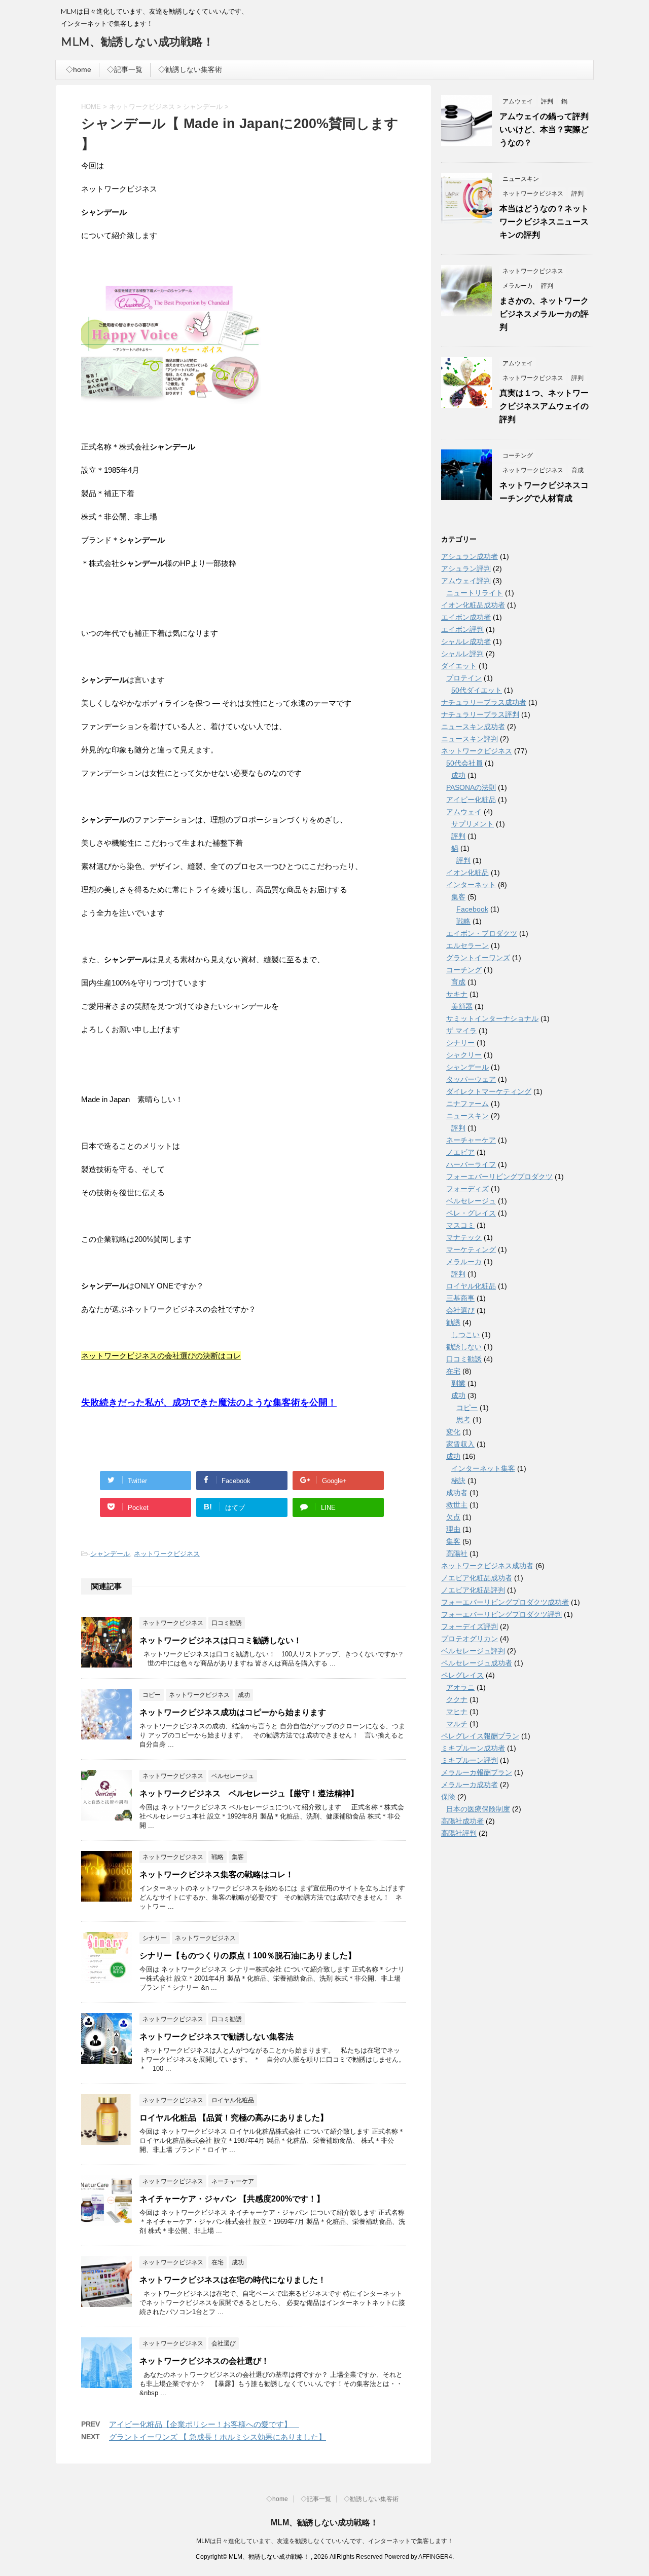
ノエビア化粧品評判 (473, 1590)
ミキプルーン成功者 (473, 1748)
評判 (458, 836)
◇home (79, 69)
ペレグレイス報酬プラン (480, 1736)
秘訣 (458, 1481)
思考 (463, 1420)
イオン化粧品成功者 (473, 605)
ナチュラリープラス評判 (480, 714)
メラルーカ (464, 1262)
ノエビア (460, 1152)
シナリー (460, 1043)
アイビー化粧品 (471, 800)
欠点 (453, 1517)
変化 (453, 1432)
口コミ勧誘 (464, 1359)
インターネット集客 (483, 1468)
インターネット (471, 885)
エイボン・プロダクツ (482, 933)
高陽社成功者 (462, 1821)
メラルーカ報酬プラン (477, 1772)
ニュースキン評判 (470, 739)
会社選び (460, 1310)
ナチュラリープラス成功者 (484, 702)
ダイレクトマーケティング (489, 1091)
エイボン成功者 (466, 617)
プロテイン (464, 678)
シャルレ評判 (462, 654)
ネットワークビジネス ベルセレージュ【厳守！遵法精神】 (249, 1793)
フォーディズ (467, 1189)
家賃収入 (460, 1444)
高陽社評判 (459, 1833)
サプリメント (473, 824)
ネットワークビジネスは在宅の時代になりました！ (233, 2280)
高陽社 (457, 1554)
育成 (458, 982)
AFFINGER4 (435, 2557)
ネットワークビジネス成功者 (487, 1566)
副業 (458, 1383)
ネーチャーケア (471, 1140)
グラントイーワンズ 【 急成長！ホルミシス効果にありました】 (218, 2437)
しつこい (465, 1335)
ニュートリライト (475, 593)
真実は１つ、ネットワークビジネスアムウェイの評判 (544, 406)
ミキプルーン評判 (470, 1760)
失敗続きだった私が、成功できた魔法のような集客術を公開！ (209, 1403)
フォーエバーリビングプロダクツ (499, 1177)
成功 (458, 775)
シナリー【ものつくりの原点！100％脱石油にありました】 (248, 1956)
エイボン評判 (462, 629)
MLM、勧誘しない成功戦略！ (137, 42)
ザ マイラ (461, 1031)
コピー (467, 1408)
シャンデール (110, 1554)
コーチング (464, 970)
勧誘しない (464, 1347)
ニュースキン (467, 1116)
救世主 (457, 1505)
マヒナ (457, 1712)
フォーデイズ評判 (470, 1626)
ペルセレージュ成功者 (477, 1663)
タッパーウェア (471, 1079)
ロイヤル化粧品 (471, 1286)
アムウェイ (464, 812)
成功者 (457, 1493)
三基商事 (460, 1298)
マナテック (464, 1237)
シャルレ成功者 (466, 641)
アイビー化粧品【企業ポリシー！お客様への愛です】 (204, 2424)
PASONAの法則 (471, 787)
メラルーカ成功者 (470, 1785)
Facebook (472, 909)
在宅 (453, 1371)
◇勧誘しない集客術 (190, 69)
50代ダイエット (477, 690)
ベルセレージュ (471, 1201)
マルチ (457, 1724)
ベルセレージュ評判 (473, 1651)
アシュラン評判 (466, 569)
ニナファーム (467, 1104)
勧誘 (453, 1322)
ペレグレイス (462, 1675)
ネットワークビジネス (167, 1554)
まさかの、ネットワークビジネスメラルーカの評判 (544, 314)
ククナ (457, 1699)
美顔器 (462, 1006)
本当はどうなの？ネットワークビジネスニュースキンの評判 (544, 222)
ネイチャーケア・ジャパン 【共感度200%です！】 (232, 2199)
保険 (448, 1797)
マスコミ (460, 1225)
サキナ (457, 994)
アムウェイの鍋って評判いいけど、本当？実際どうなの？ (544, 129)
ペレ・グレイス (471, 1213)
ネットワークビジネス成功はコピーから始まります (233, 1712)
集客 (458, 897)
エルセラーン (467, 945)
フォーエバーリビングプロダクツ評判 (501, 1614)
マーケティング (471, 1249)
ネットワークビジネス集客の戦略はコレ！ (217, 1874)
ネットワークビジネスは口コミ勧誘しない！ (221, 1640)
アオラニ (460, 1687)
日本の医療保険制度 (478, 1809)
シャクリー (464, 1055)
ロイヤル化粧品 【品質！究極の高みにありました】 (234, 2118)
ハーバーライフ (471, 1164)
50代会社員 (464, 763)
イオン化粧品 (467, 873)
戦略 (463, 921)
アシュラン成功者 (470, 556)
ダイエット (459, 666)
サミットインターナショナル (492, 1018)
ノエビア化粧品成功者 (477, 1578)
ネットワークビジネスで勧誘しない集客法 (217, 2037)
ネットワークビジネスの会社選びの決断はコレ (161, 1356)
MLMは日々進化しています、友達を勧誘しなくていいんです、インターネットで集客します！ (325, 2541)
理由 (453, 1529)
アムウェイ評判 (466, 581)
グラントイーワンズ (478, 958)
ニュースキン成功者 (473, 727)
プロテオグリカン (470, 1639)
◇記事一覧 (125, 69)
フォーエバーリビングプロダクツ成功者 (505, 1602)
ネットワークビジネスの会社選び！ (204, 2361)
